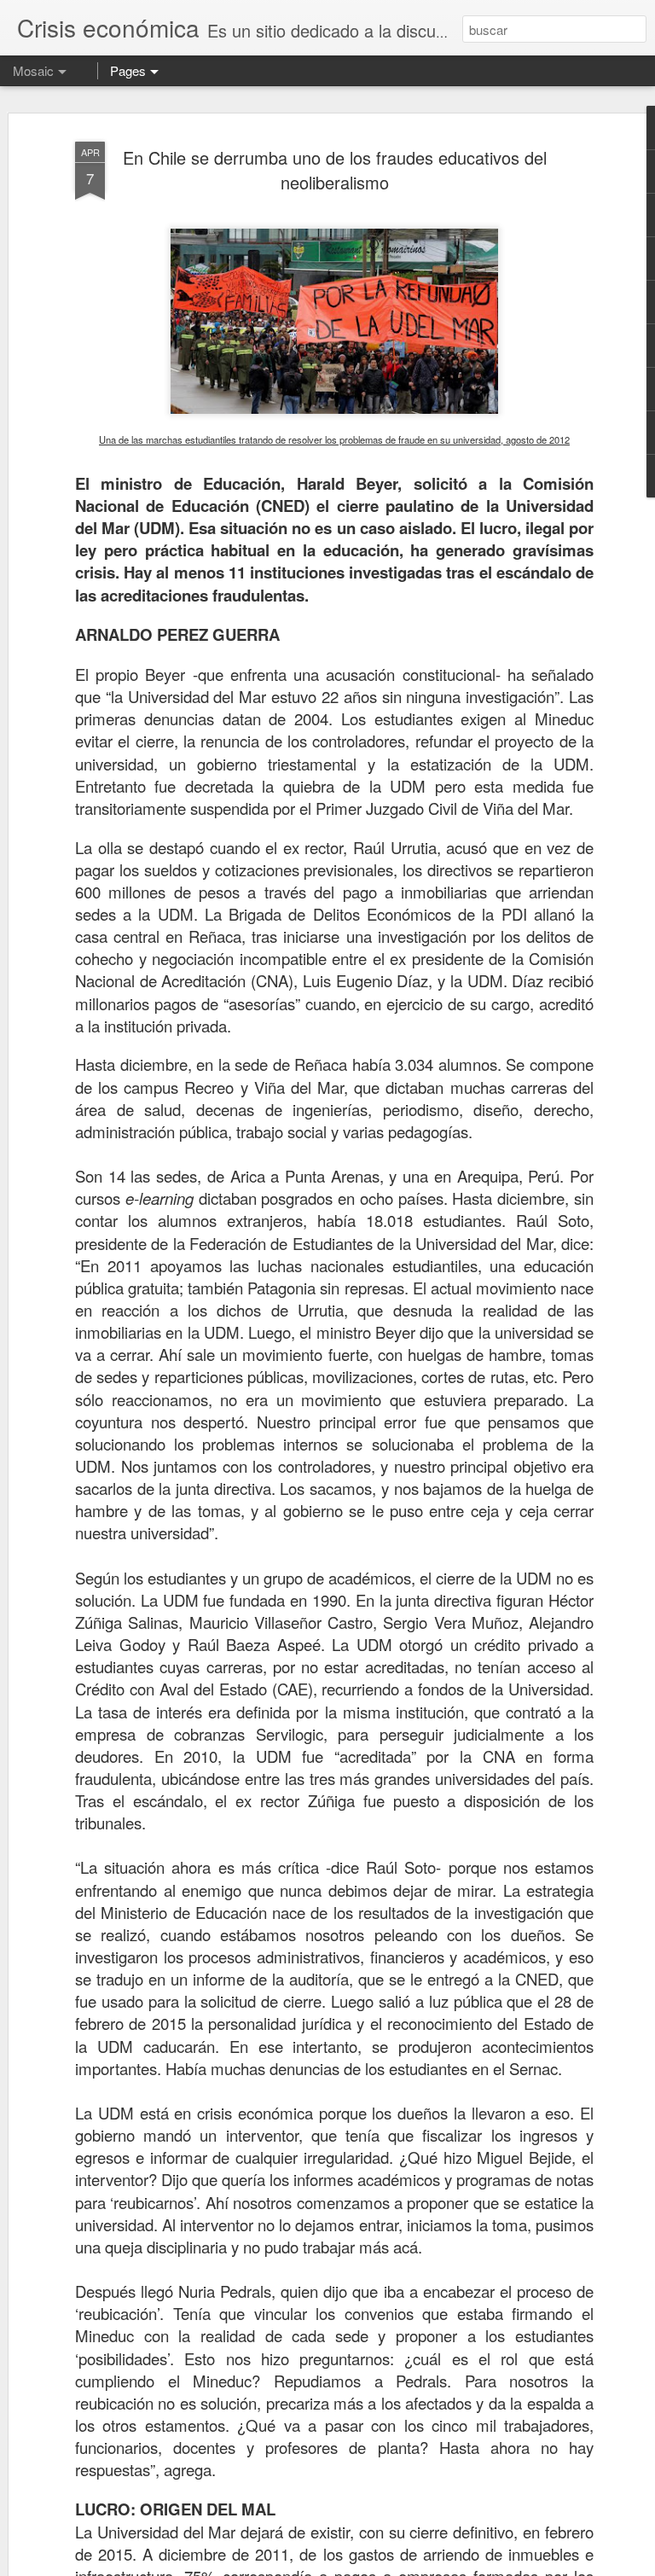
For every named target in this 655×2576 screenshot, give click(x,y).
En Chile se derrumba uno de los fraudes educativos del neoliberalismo (335, 170)
